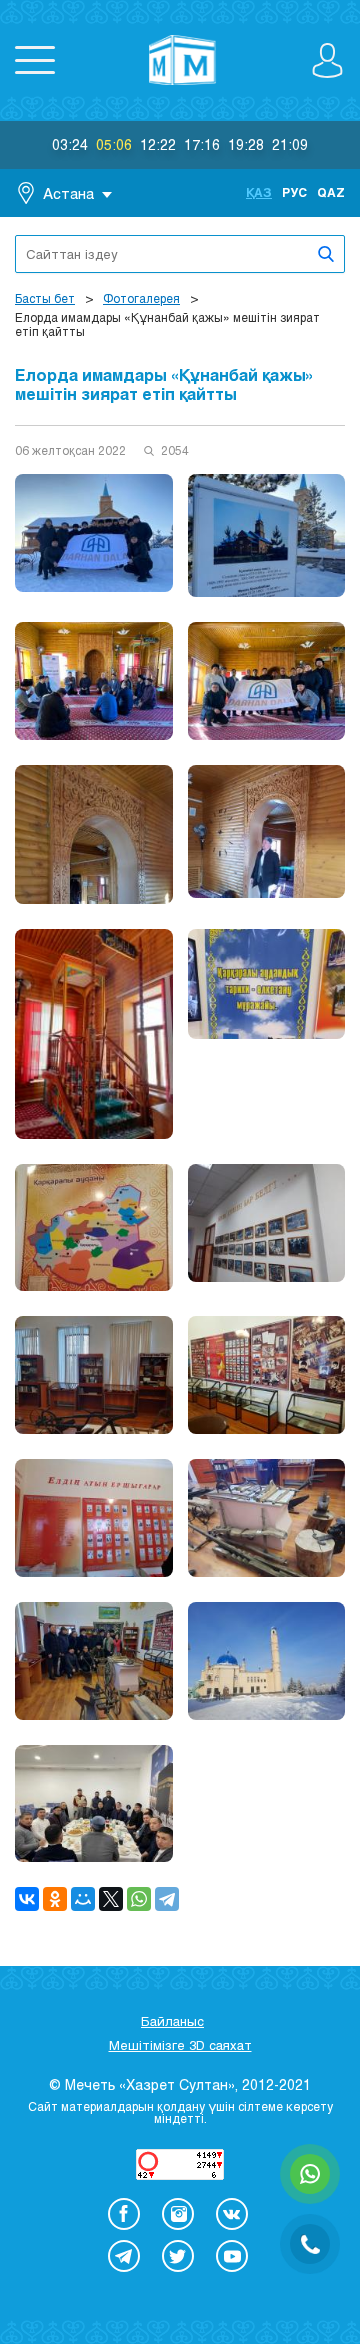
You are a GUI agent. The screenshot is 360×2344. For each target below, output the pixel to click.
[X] (111, 1899)
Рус (294, 192)
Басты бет (45, 298)
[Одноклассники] (55, 1899)
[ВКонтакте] (27, 1899)
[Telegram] (167, 1899)
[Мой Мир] (83, 1899)
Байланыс (172, 2021)
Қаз (259, 192)
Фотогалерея (141, 298)
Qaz (331, 192)
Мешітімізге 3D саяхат (180, 2045)
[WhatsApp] (139, 1899)
